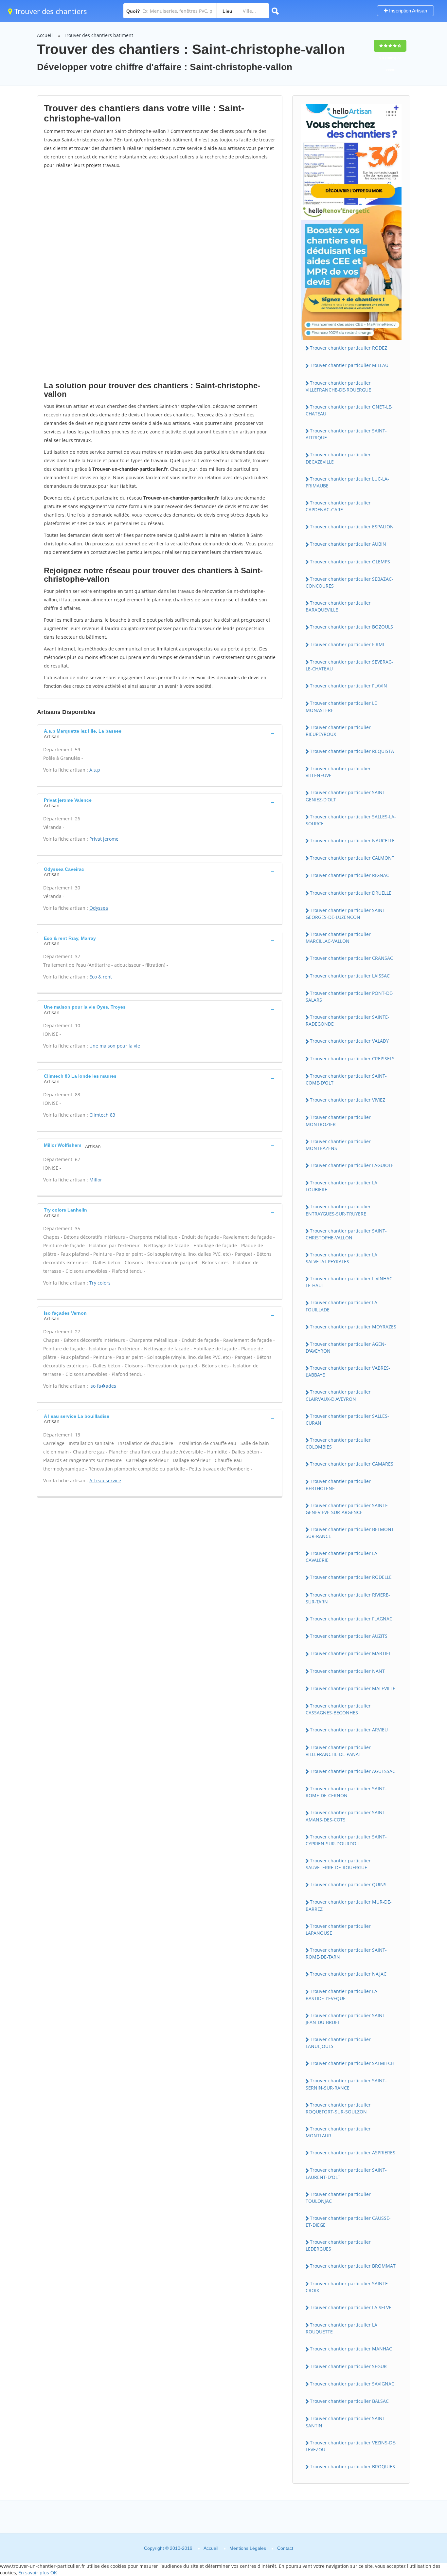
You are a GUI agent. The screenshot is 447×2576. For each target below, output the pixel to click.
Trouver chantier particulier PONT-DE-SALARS (350, 996)
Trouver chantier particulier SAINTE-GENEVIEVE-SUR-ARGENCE (348, 1509)
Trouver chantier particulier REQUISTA (352, 751)
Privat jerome (104, 839)
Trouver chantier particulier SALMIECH (352, 2063)
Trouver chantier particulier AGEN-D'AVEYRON (346, 1347)
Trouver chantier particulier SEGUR (348, 2366)
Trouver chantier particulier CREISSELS (352, 1059)
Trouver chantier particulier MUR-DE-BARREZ (349, 1905)
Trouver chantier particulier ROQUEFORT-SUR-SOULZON (338, 2108)
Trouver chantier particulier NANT (347, 1671)
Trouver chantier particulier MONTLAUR (338, 2132)
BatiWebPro (385, 2541)
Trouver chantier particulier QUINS (348, 1884)
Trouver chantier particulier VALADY (349, 1041)
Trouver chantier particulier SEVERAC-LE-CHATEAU (349, 665)
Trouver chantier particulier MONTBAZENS (338, 1145)
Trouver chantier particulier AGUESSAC (353, 1771)
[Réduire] (409, 2482)
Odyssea (99, 908)
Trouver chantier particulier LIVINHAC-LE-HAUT (350, 1282)
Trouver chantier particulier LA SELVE (351, 2307)
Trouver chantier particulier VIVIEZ (348, 1100)
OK (54, 2573)
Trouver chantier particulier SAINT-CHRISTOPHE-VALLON (346, 1234)
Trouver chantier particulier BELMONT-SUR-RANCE (351, 1533)
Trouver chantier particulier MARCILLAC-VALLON (338, 938)
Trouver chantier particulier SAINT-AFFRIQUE (346, 434)
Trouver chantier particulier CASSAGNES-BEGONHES (338, 1709)
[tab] (160, 733)
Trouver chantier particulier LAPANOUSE (338, 1929)
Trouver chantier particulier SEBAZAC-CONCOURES (349, 582)
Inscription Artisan (407, 11)
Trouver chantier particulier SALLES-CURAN (347, 1419)
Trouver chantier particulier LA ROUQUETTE (341, 2328)
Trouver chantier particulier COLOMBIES (338, 1443)
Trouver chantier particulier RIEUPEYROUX (338, 731)
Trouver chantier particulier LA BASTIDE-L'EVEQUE (341, 1995)
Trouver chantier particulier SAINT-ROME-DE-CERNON (346, 1792)
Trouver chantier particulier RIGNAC (349, 875)
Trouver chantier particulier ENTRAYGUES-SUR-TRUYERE (338, 1210)
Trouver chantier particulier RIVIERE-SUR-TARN (348, 1598)
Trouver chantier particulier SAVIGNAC (352, 2384)
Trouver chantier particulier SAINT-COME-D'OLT (346, 1079)
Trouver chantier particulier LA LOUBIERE (341, 1186)
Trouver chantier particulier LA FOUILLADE (341, 1306)
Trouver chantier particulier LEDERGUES (338, 2245)
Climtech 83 (102, 1115)
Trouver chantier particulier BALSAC (349, 2401)
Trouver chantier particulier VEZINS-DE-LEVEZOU (351, 2446)
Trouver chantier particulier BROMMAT (353, 2266)
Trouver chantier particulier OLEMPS (350, 562)
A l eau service (105, 1480)
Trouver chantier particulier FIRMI (347, 644)
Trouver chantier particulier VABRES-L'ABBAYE (348, 1371)
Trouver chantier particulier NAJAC (348, 1974)
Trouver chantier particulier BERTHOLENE (338, 1485)
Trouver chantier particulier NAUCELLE (352, 840)
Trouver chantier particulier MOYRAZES (353, 1327)
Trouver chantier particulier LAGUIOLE (352, 1165)
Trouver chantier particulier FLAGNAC (351, 1619)
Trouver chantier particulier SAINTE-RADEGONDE (348, 1020)
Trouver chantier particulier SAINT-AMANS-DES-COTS (346, 1816)
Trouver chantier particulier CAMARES (352, 1464)
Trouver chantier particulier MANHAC (351, 2349)
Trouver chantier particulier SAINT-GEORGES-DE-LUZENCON (346, 914)
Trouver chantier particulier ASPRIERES (353, 2153)
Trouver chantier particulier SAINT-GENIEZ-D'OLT (346, 796)
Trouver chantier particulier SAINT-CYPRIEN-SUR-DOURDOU (346, 1840)
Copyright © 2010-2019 (168, 2548)
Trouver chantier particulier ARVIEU (349, 1730)
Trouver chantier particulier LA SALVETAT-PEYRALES (341, 1258)
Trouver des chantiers (50, 11)
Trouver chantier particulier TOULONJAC (338, 2198)
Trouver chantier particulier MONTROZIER (338, 1121)
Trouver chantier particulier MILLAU (349, 365)
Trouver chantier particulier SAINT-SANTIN (346, 2422)
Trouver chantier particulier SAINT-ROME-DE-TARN (346, 1953)
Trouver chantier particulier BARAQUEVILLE (338, 606)
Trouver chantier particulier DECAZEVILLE (338, 458)
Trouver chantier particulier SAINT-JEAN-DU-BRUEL (346, 2019)
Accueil (45, 35)
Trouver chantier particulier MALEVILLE (353, 1688)
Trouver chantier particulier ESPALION (352, 527)
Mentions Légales (248, 2548)
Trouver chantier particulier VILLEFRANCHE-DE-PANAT (338, 1751)
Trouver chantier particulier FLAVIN (349, 686)
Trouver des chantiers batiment (98, 35)
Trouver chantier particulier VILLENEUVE (338, 772)
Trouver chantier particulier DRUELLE (351, 893)
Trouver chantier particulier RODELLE (351, 1577)
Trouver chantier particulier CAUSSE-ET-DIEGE (348, 2221)
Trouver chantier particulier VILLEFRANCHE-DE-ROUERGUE (338, 386)
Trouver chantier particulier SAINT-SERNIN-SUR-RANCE (346, 2084)
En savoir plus (34, 2573)
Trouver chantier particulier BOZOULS (351, 627)
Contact (285, 2548)
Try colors (100, 1283)
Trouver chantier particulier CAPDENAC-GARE (338, 506)
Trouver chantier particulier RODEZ (349, 348)
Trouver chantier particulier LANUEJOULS (338, 2043)
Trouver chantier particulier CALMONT (352, 858)
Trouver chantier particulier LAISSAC (350, 976)
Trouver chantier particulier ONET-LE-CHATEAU (349, 410)
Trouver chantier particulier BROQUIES (352, 2466)
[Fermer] (420, 2482)
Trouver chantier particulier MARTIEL (350, 1653)
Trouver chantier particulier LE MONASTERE (341, 706)
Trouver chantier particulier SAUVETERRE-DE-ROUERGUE (338, 1864)
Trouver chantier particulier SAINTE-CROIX (348, 2287)
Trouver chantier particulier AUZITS (349, 1636)
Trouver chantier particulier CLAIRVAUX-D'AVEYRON (338, 1395)
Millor (96, 1180)
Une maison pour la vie (115, 1046)
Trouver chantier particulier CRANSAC (351, 958)
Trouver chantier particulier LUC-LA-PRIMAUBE (347, 482)
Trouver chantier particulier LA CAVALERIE (341, 1557)
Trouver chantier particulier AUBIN (348, 544)
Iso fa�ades (103, 1386)
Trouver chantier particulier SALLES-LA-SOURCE (351, 820)
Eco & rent (101, 977)
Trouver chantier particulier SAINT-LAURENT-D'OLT (346, 2173)
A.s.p (95, 770)
